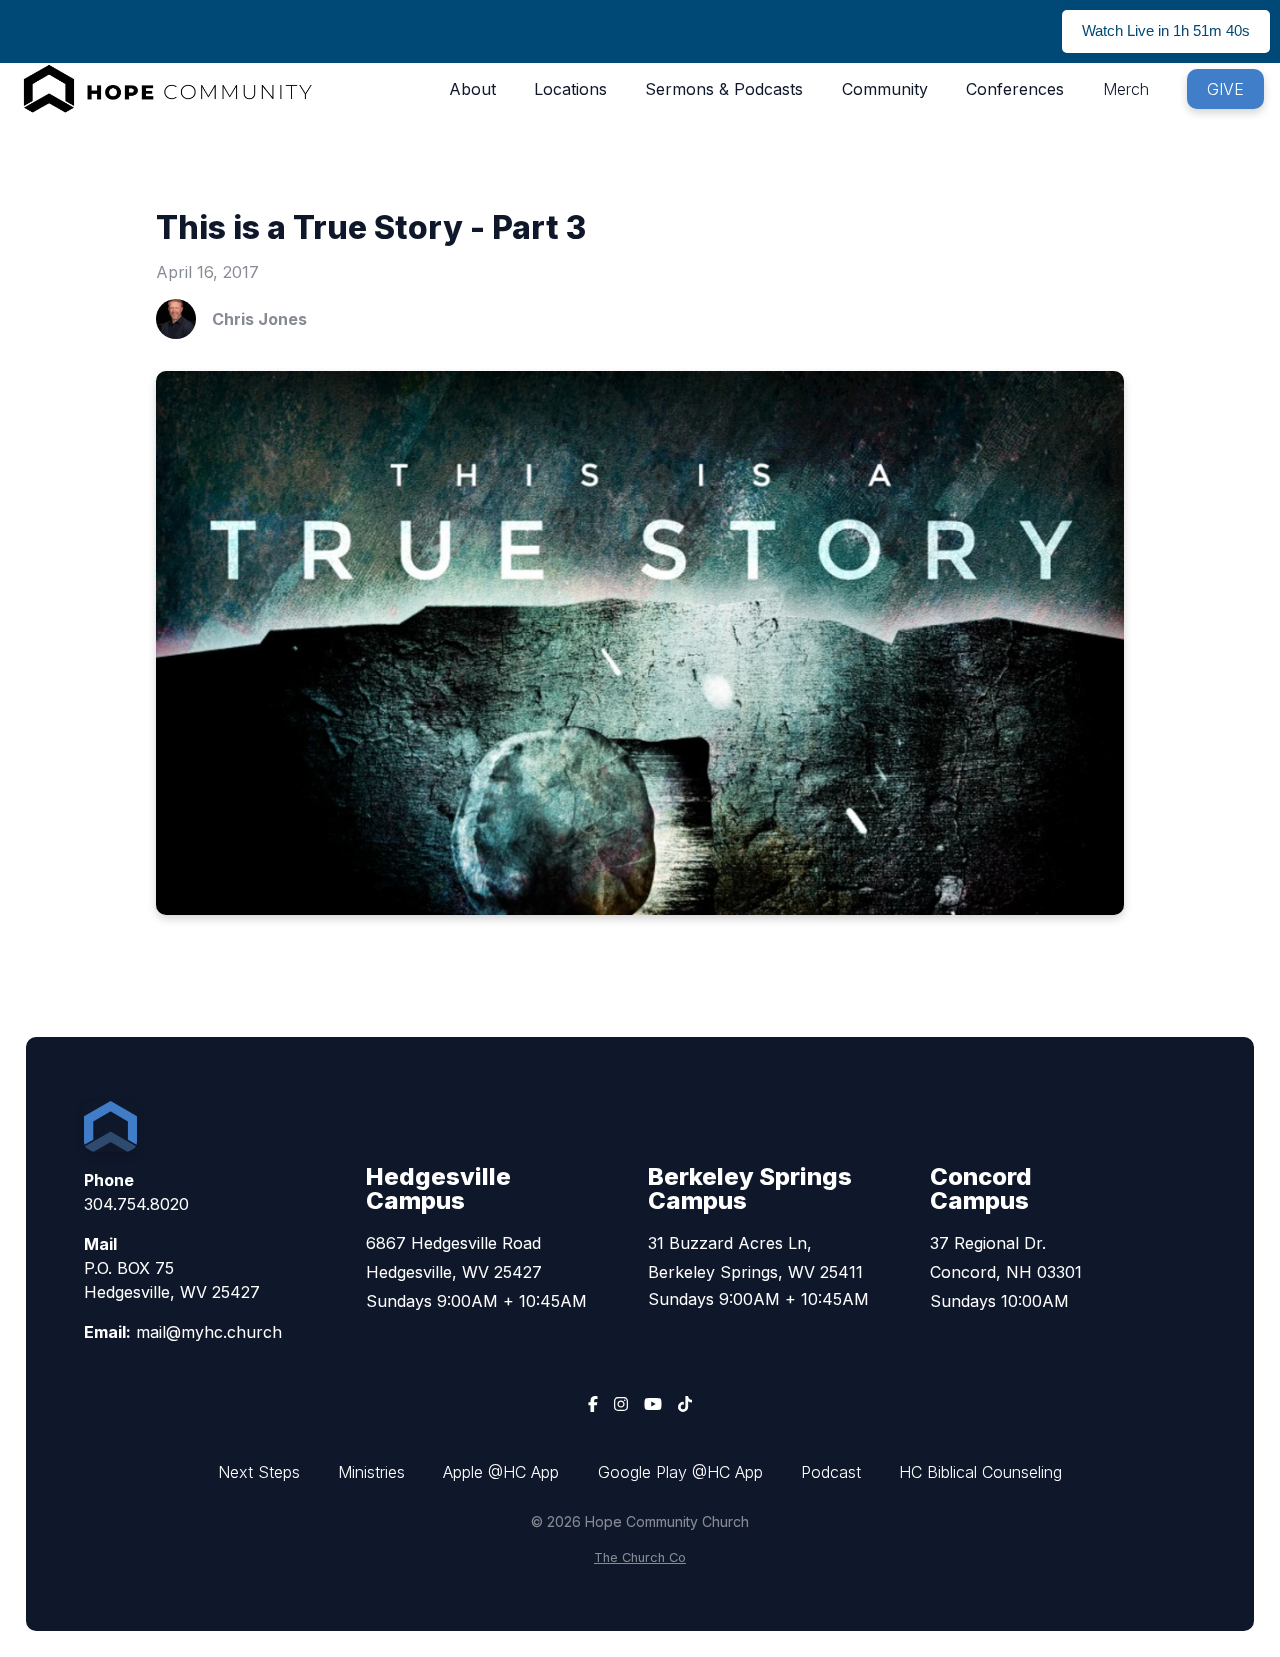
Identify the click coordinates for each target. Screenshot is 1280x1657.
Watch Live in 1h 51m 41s (1166, 30)
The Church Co (640, 1557)
